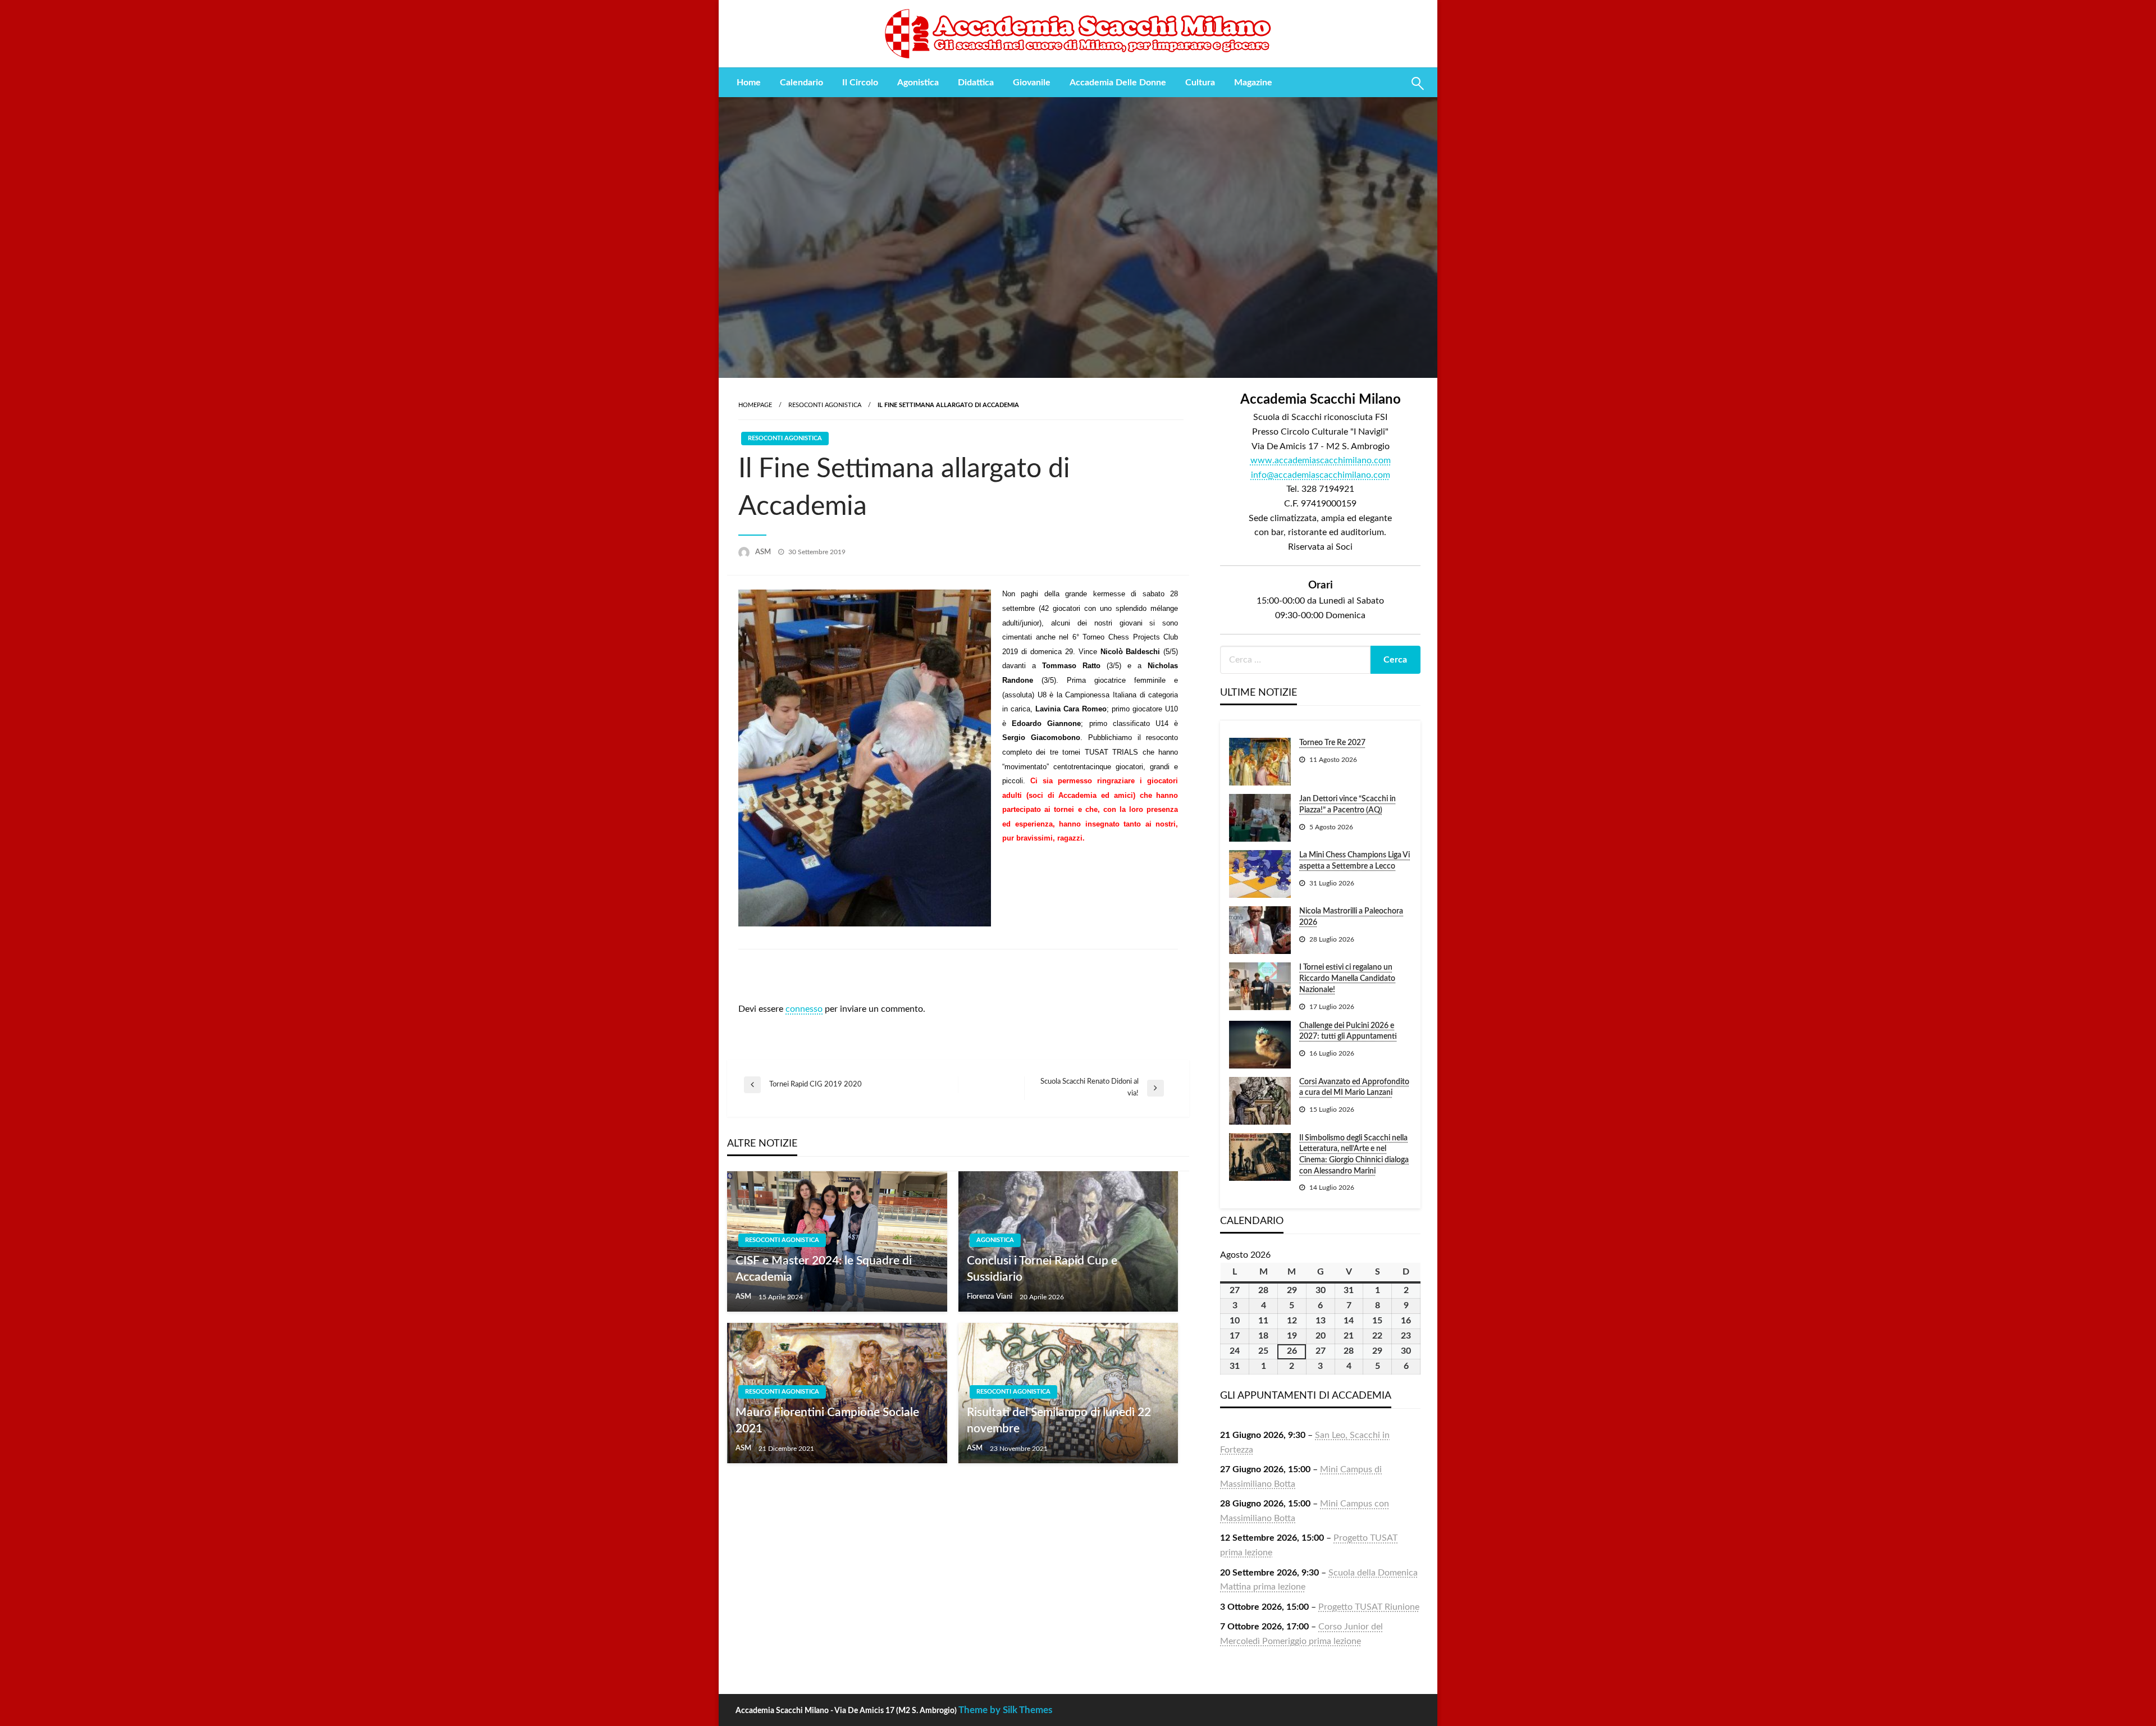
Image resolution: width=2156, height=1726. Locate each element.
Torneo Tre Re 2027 (1332, 743)
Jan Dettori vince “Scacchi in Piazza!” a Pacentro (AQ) (1347, 805)
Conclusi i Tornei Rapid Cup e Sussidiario (1042, 1269)
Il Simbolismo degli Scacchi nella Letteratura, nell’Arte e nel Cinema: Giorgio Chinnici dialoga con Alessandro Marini (1354, 1155)
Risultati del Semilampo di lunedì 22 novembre (1059, 1421)
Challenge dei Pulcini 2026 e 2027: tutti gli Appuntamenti (1348, 1031)
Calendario (801, 83)
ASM (764, 552)
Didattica (976, 83)
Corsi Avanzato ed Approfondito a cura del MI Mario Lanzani (1354, 1088)
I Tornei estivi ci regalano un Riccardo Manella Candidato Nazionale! (1347, 978)
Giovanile (1032, 83)
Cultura (1200, 83)
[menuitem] (749, 83)
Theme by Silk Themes (1005, 1710)
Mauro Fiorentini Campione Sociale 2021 (827, 1421)
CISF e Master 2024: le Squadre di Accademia (824, 1269)
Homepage (755, 405)
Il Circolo (860, 83)
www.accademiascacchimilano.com (1321, 460)
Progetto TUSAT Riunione (1369, 1607)
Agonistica (918, 83)
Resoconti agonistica (825, 405)
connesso (804, 1009)
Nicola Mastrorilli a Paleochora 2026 (1351, 917)
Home (749, 83)
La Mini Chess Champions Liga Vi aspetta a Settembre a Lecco (1355, 861)
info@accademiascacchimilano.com (1321, 475)
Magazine (1253, 83)
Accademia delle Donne (1118, 83)
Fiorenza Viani (990, 1297)
